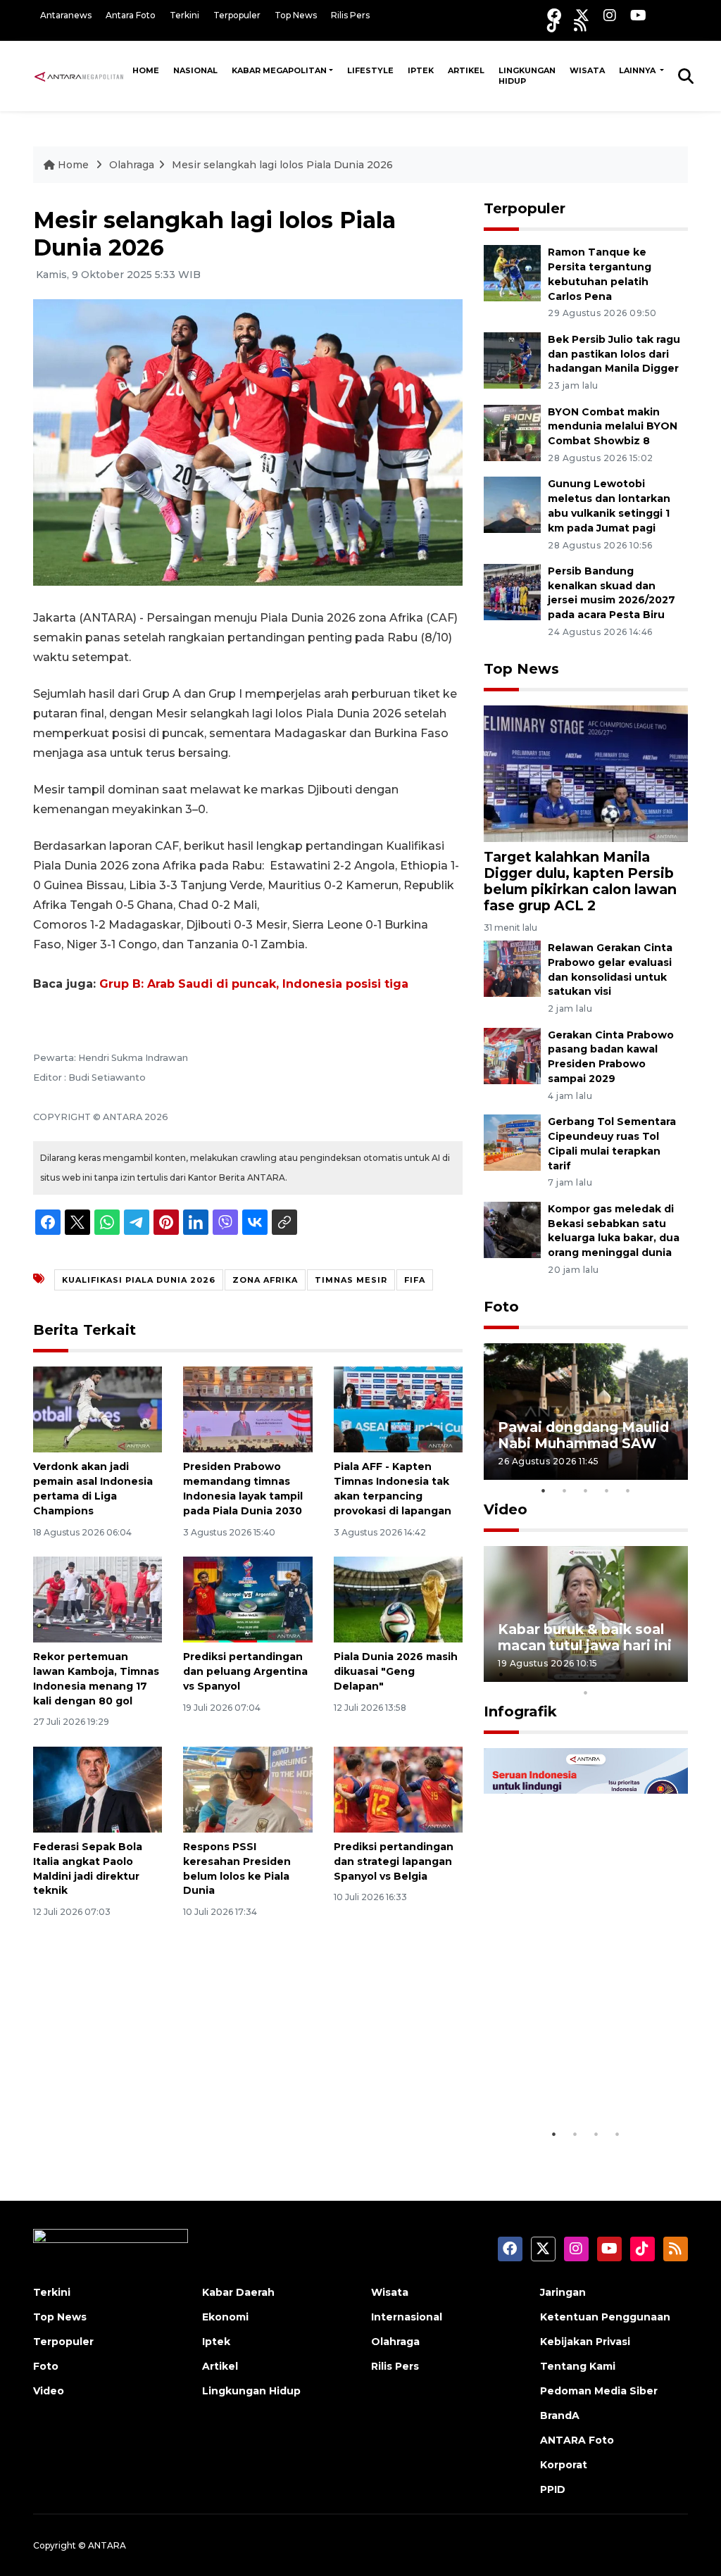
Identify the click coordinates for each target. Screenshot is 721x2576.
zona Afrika (265, 1280)
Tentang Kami (578, 2366)
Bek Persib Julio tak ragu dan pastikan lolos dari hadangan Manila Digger (614, 354)
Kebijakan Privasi (585, 2342)
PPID (553, 2489)
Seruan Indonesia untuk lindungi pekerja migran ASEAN (582, 2070)
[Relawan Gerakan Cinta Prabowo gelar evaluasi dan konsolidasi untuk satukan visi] (512, 968)
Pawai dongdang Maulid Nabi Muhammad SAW (583, 1435)
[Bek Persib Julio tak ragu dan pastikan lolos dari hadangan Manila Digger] (512, 359)
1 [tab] (544, 1490)
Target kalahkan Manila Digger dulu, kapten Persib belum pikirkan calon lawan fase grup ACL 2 (580, 881)
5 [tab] (628, 1490)
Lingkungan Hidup (527, 76)
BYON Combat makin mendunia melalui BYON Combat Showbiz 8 (613, 427)
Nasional (195, 70)
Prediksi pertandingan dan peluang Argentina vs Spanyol (245, 1671)
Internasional (407, 2317)
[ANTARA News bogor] (79, 75)
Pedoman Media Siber (599, 2391)
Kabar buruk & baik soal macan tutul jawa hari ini (585, 1637)
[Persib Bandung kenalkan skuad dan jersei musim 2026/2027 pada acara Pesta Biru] (512, 591)
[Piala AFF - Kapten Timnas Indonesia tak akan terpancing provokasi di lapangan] (398, 1409)
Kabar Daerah (238, 2292)
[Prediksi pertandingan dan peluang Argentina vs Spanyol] (247, 1598)
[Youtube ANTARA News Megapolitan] (638, 15)
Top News (296, 15)
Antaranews (66, 15)
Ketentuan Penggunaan (605, 2317)
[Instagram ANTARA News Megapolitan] (610, 15)
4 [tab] (607, 1490)
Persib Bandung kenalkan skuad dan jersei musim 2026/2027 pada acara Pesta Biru (612, 593)
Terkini (184, 15)
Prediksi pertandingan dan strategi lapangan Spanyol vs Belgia (394, 1861)
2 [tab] (565, 1490)
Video (506, 1509)
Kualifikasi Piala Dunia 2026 (139, 1280)
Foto (501, 1307)
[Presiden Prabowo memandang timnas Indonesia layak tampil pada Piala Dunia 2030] (247, 1409)
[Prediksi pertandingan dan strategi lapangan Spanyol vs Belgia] (398, 1789)
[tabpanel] (586, 1411)
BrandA (560, 2415)
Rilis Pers (350, 15)
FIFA (415, 1280)
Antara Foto (131, 15)
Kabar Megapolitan (279, 70)
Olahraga (132, 165)
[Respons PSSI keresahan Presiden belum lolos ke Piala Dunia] (247, 1789)
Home (146, 70)
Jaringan (563, 2292)
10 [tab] (586, 1692)
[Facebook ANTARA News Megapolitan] (554, 15)
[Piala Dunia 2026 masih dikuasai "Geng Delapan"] (398, 1598)
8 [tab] (649, 1674)
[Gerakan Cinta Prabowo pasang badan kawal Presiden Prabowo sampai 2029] (512, 1055)
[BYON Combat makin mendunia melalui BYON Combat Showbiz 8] (512, 432)
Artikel (466, 70)
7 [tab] (628, 1674)
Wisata (587, 70)
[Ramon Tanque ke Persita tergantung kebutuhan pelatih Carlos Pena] (512, 272)
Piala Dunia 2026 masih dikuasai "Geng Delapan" (396, 1671)
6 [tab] (607, 1674)
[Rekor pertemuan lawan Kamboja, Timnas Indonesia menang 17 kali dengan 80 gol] (98, 1598)
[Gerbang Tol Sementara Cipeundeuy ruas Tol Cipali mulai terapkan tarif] (512, 1142)
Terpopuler (237, 15)
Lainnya (638, 70)
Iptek (421, 70)
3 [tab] (586, 1490)
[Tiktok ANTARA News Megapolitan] (553, 25)
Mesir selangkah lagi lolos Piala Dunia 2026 (282, 165)
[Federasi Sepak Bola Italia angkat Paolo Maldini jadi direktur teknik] (98, 1789)
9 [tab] (670, 1674)
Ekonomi (225, 2317)
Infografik (520, 1711)
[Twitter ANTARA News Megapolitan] (582, 15)
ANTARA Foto (577, 2440)
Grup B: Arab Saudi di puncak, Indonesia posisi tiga (254, 984)
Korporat (564, 2465)
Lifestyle (370, 70)
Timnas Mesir (351, 1280)
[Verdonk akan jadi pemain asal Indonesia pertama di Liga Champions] (98, 1409)
